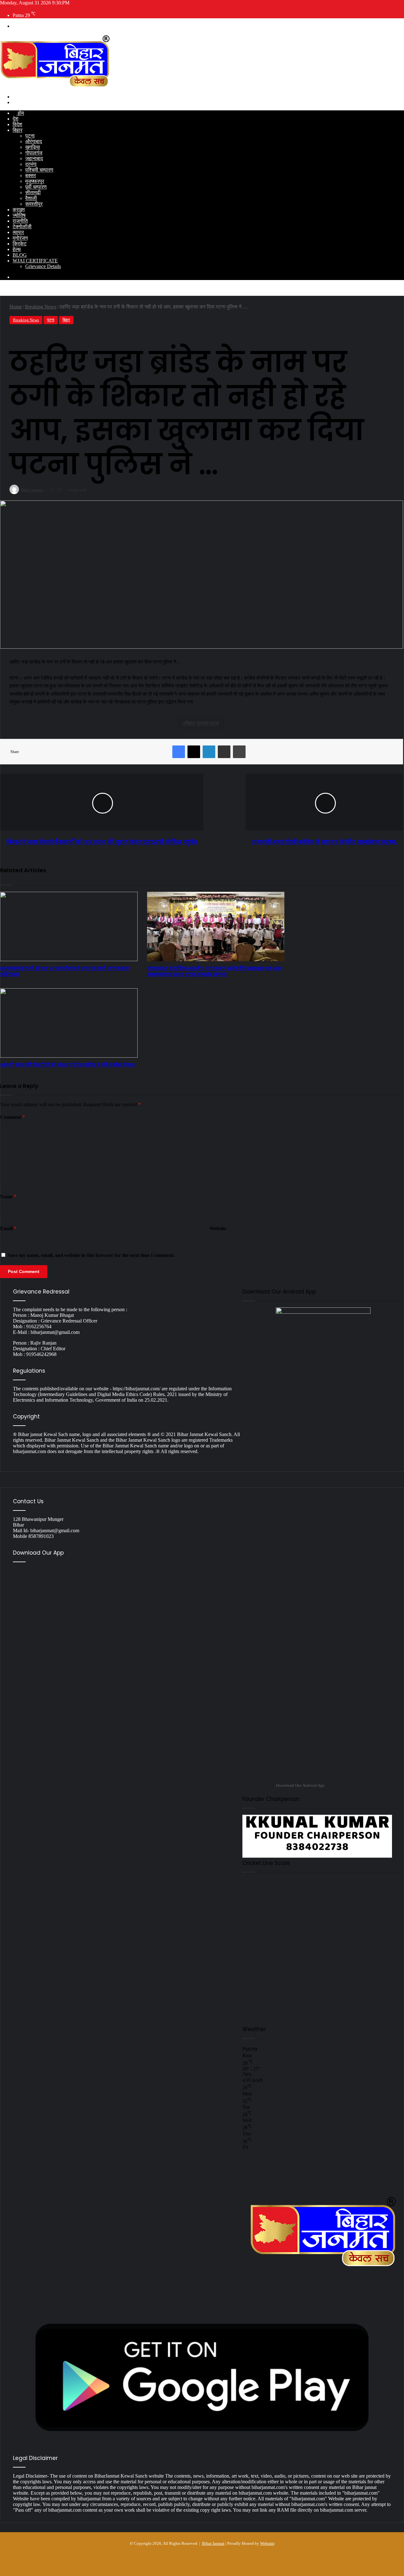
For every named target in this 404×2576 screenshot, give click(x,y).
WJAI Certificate (35, 261)
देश (15, 119)
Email (8, 1228)
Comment (12, 1117)
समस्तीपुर (34, 204)
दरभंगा (31, 164)
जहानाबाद (34, 158)
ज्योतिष (19, 215)
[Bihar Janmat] (56, 86)
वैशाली (31, 198)
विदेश (17, 124)
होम (20, 113)
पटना (30, 136)
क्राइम (19, 210)
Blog (20, 255)
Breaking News (26, 320)
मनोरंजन (20, 238)
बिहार (18, 130)
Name (8, 1197)
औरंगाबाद (34, 141)
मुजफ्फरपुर (35, 181)
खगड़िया (33, 147)
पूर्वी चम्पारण (36, 187)
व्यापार (18, 232)
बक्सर (31, 175)
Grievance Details (43, 266)
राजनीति (20, 221)
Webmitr (267, 2543)
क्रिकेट (20, 244)
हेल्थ (17, 249)
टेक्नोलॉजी (22, 227)
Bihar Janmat (213, 2543)
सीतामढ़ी (33, 193)
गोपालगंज (34, 153)
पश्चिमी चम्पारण (39, 170)
